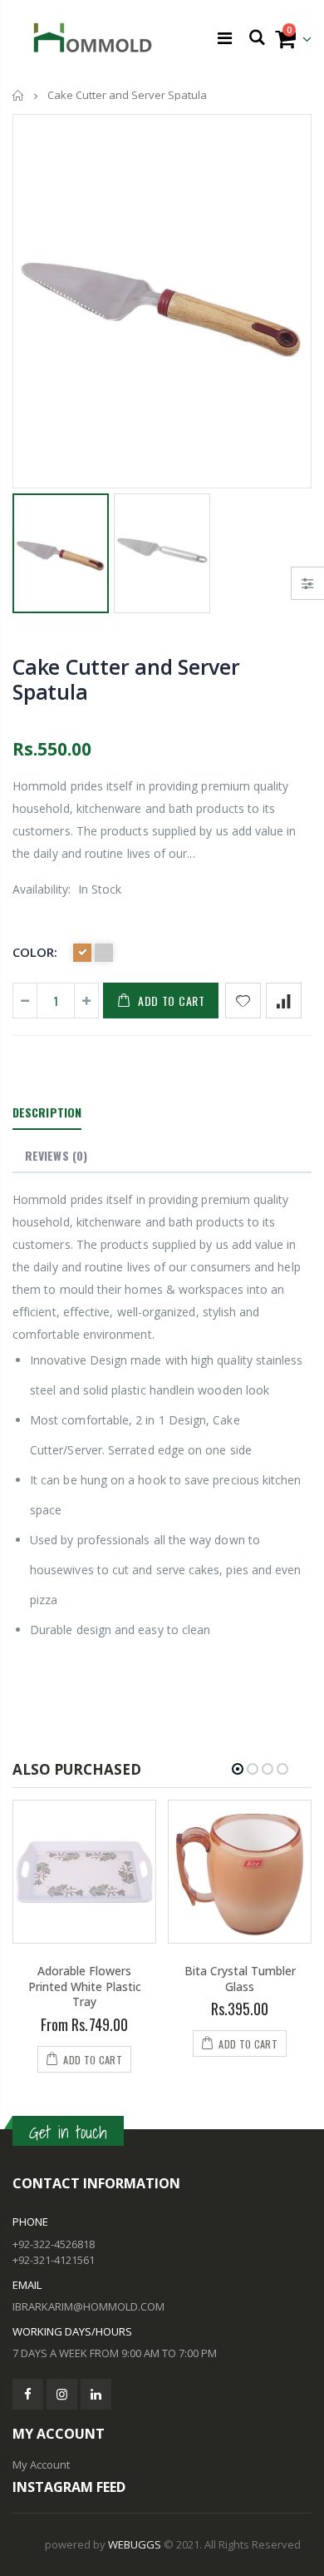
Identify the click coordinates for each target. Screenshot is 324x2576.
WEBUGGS (135, 2544)
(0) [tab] (56, 1155)
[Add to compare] (284, 1001)
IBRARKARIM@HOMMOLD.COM (88, 2306)
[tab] (47, 1113)
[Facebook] (28, 2394)
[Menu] (225, 38)
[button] (238, 1769)
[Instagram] (62, 2394)
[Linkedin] (96, 2394)
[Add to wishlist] (243, 1001)
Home (19, 95)
